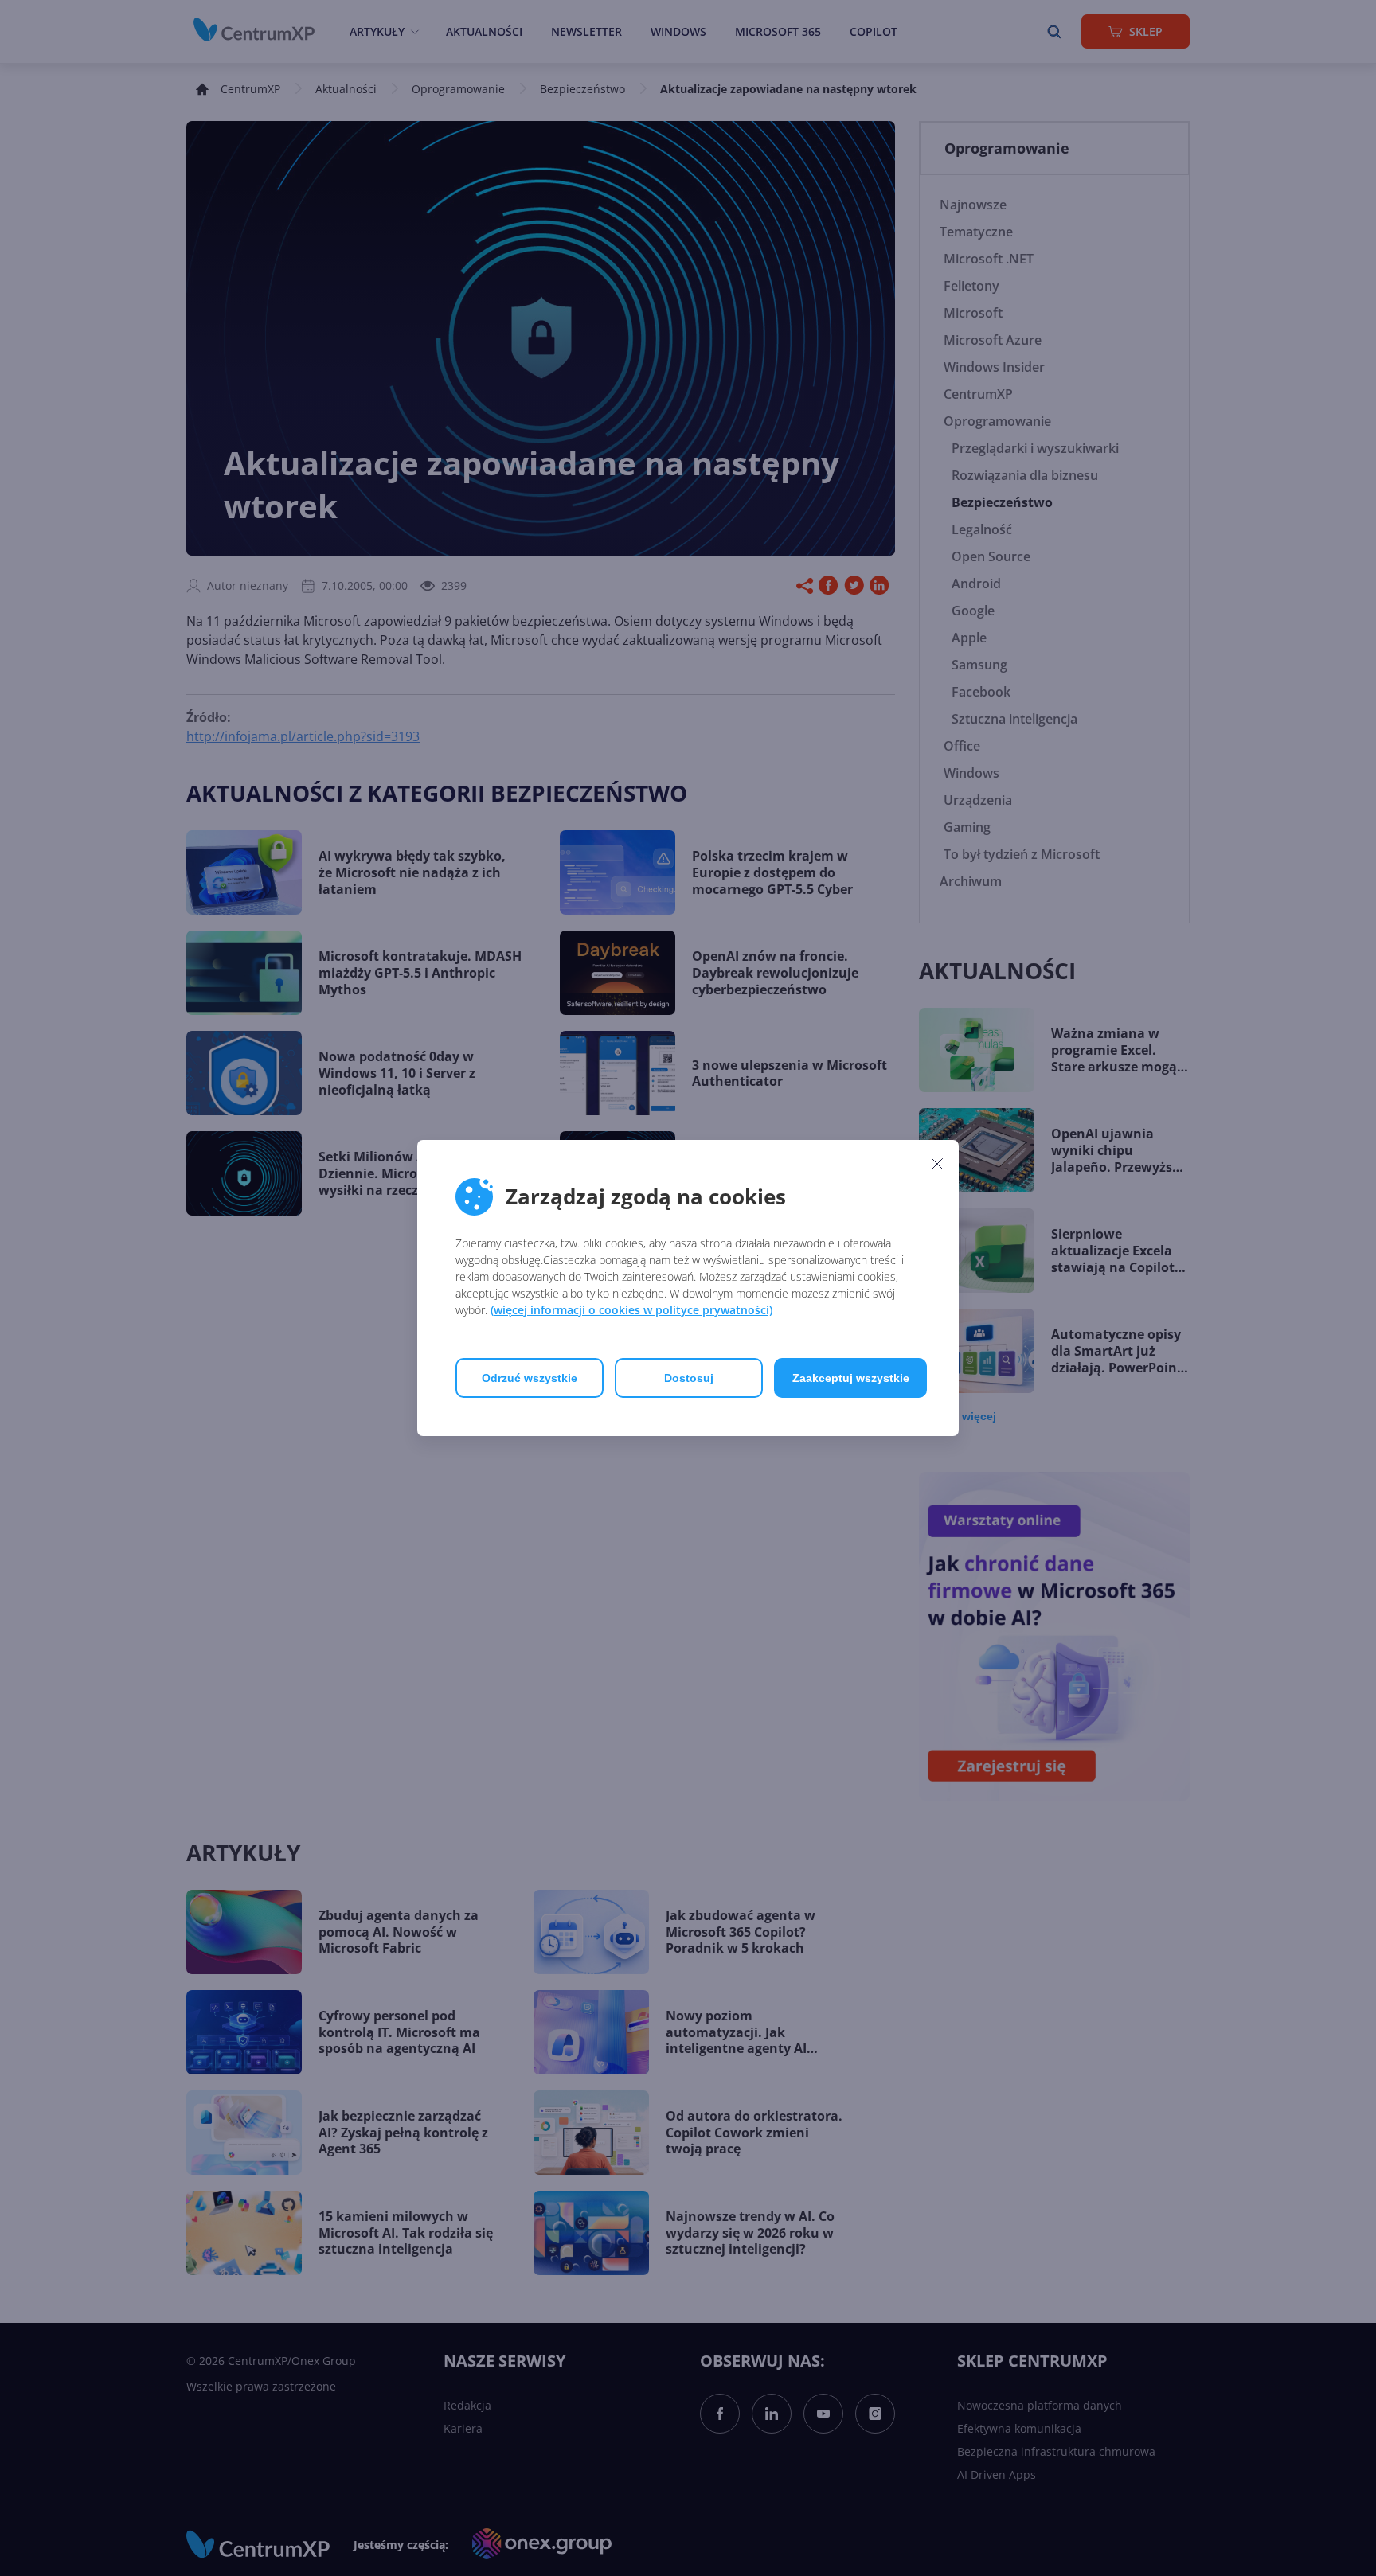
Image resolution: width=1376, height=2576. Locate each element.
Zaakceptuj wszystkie (851, 1378)
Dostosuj (689, 1378)
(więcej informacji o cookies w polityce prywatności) (631, 1310)
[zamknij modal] (937, 1163)
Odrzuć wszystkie (530, 1378)
